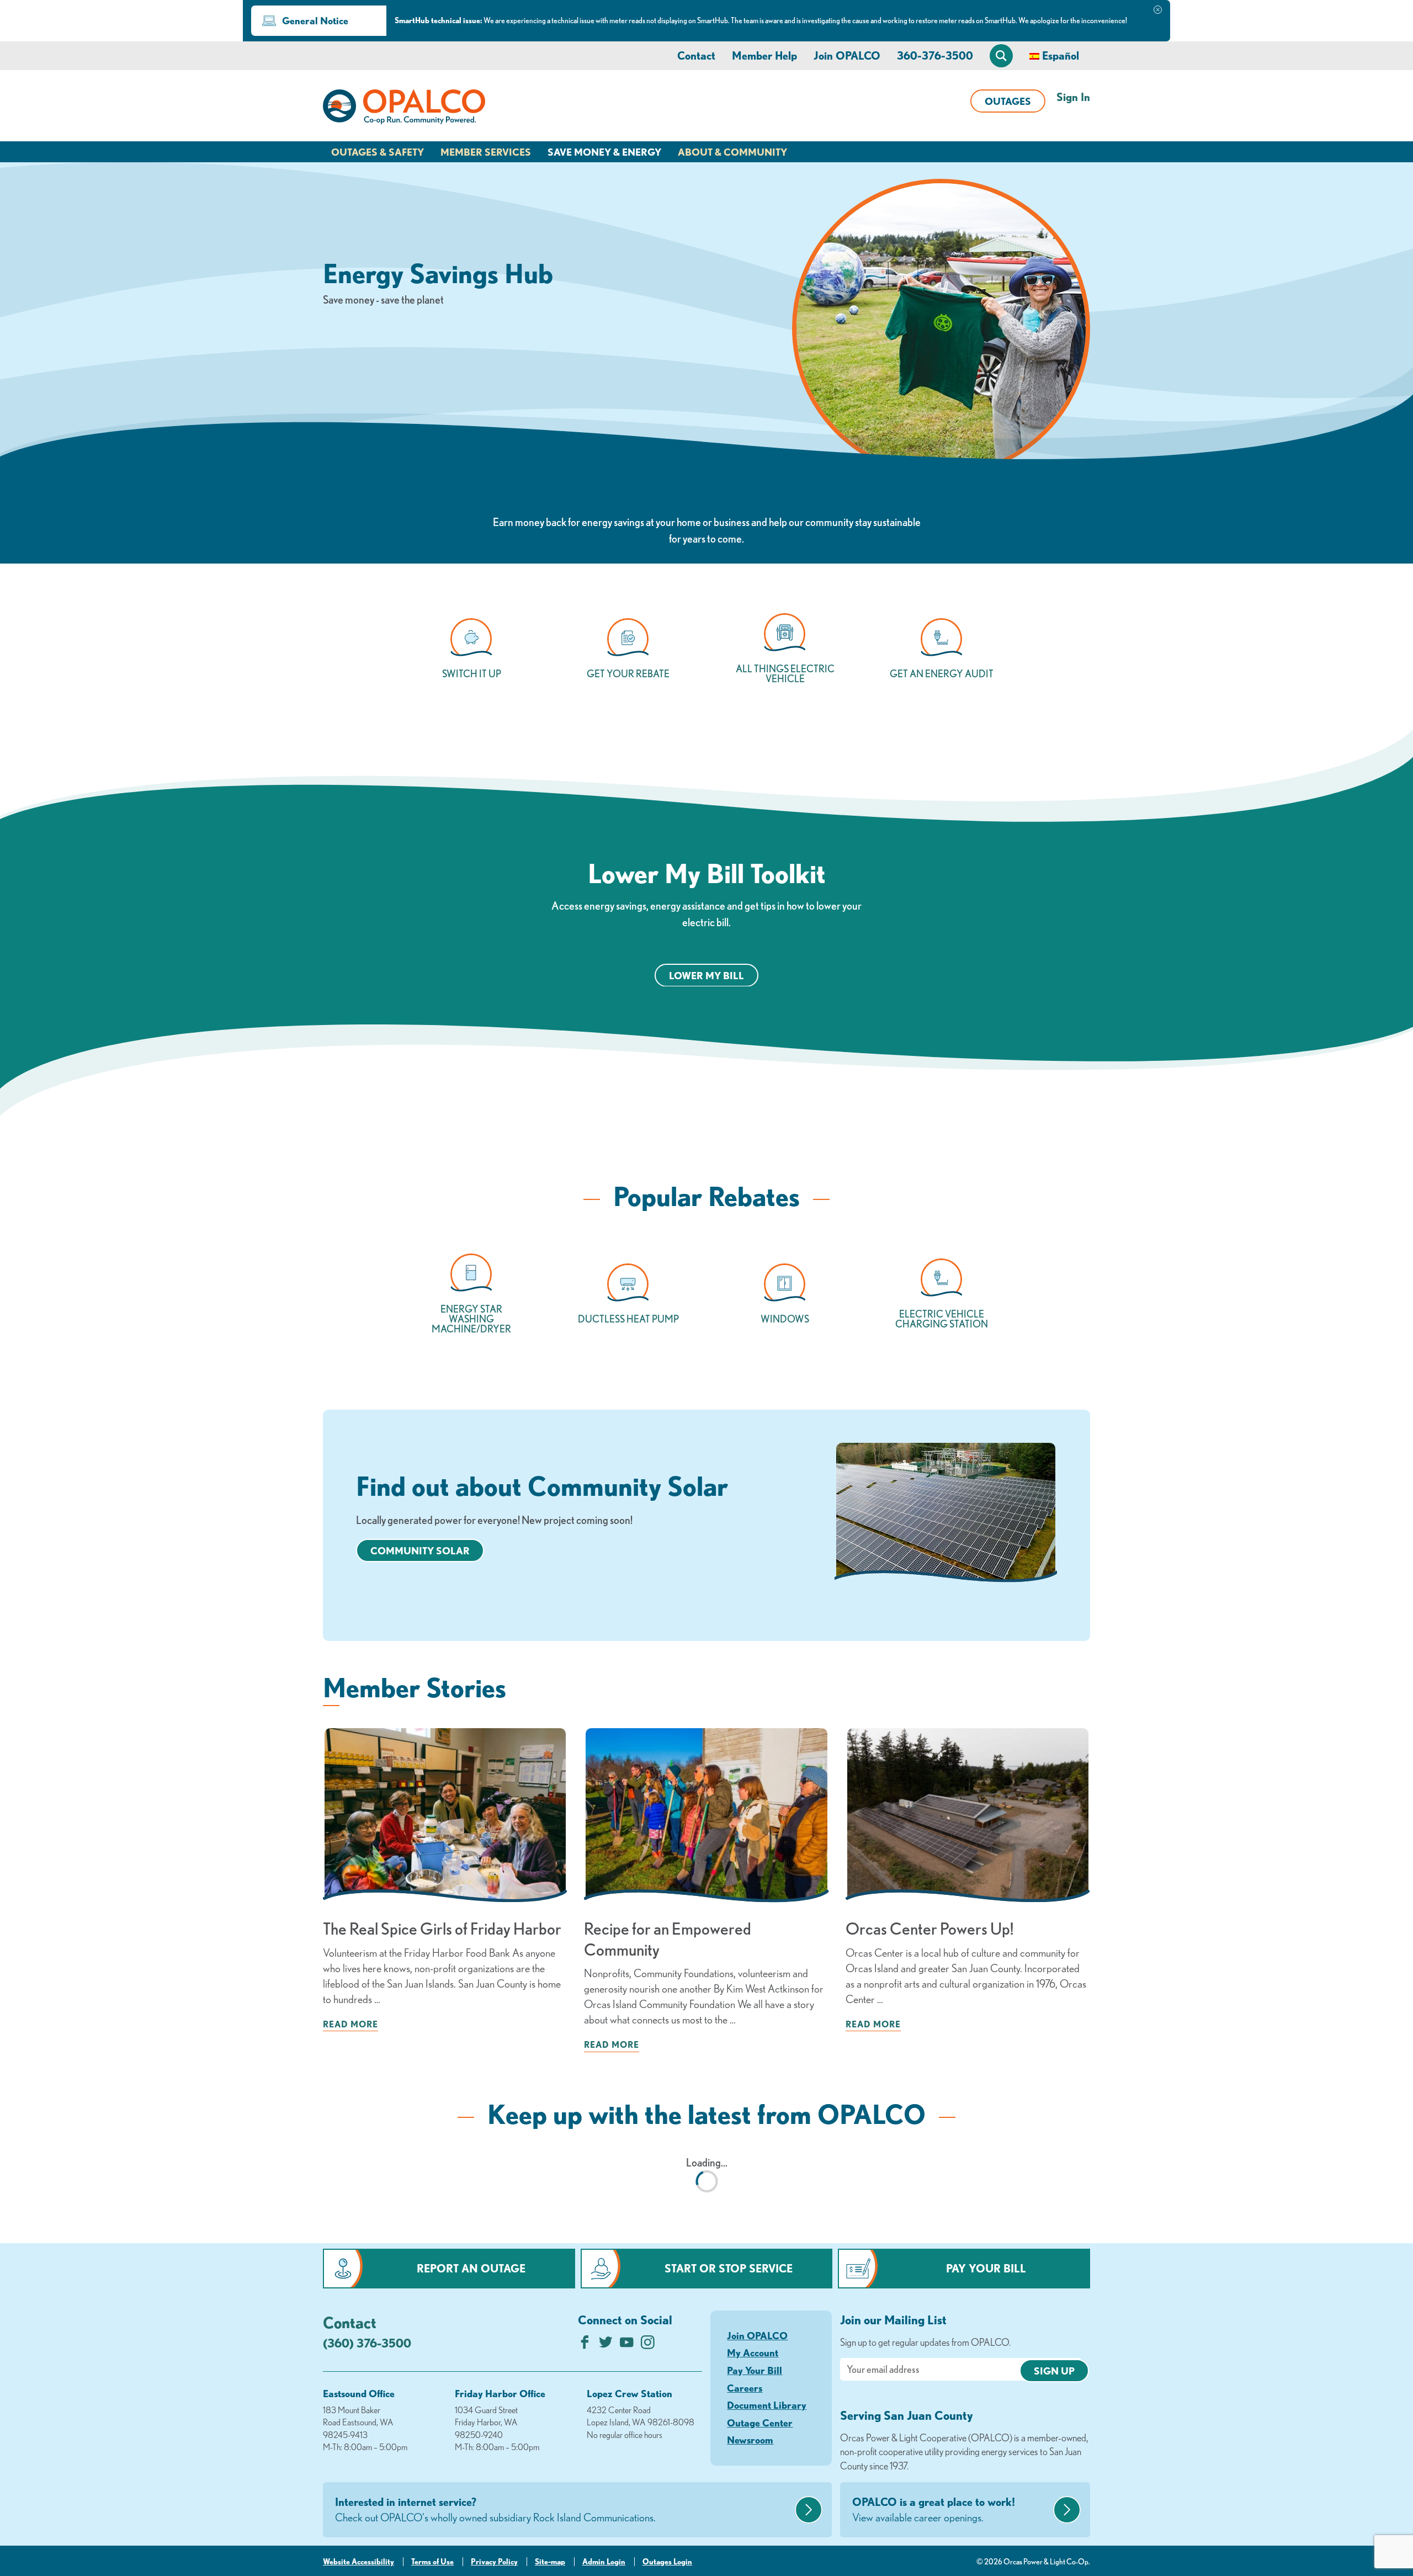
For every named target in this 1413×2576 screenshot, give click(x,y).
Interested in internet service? (495, 2509)
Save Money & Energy (604, 152)
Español (1061, 55)
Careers (745, 2388)
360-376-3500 (935, 55)
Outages (1008, 101)
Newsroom (750, 2440)
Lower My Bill (706, 975)
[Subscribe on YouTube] (627, 2345)
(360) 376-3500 (367, 2343)
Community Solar (420, 1550)
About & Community (732, 152)
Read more (350, 2024)
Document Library (767, 2405)
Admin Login (604, 2562)
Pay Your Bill (986, 2268)
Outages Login (667, 2562)
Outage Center (760, 2423)
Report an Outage (471, 2268)
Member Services (486, 152)
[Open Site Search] (1001, 56)
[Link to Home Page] (404, 109)
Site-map (550, 2562)
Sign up (1054, 2371)
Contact (696, 55)
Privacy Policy (494, 2562)
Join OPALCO (847, 55)
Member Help (764, 55)
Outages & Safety (378, 152)
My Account (753, 2352)
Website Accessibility (358, 2562)
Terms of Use (432, 2562)
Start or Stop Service (729, 2268)
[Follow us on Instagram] (648, 2345)
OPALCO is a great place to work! (934, 2509)
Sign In (1073, 97)
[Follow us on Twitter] (606, 2345)
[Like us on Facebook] (585, 2345)
